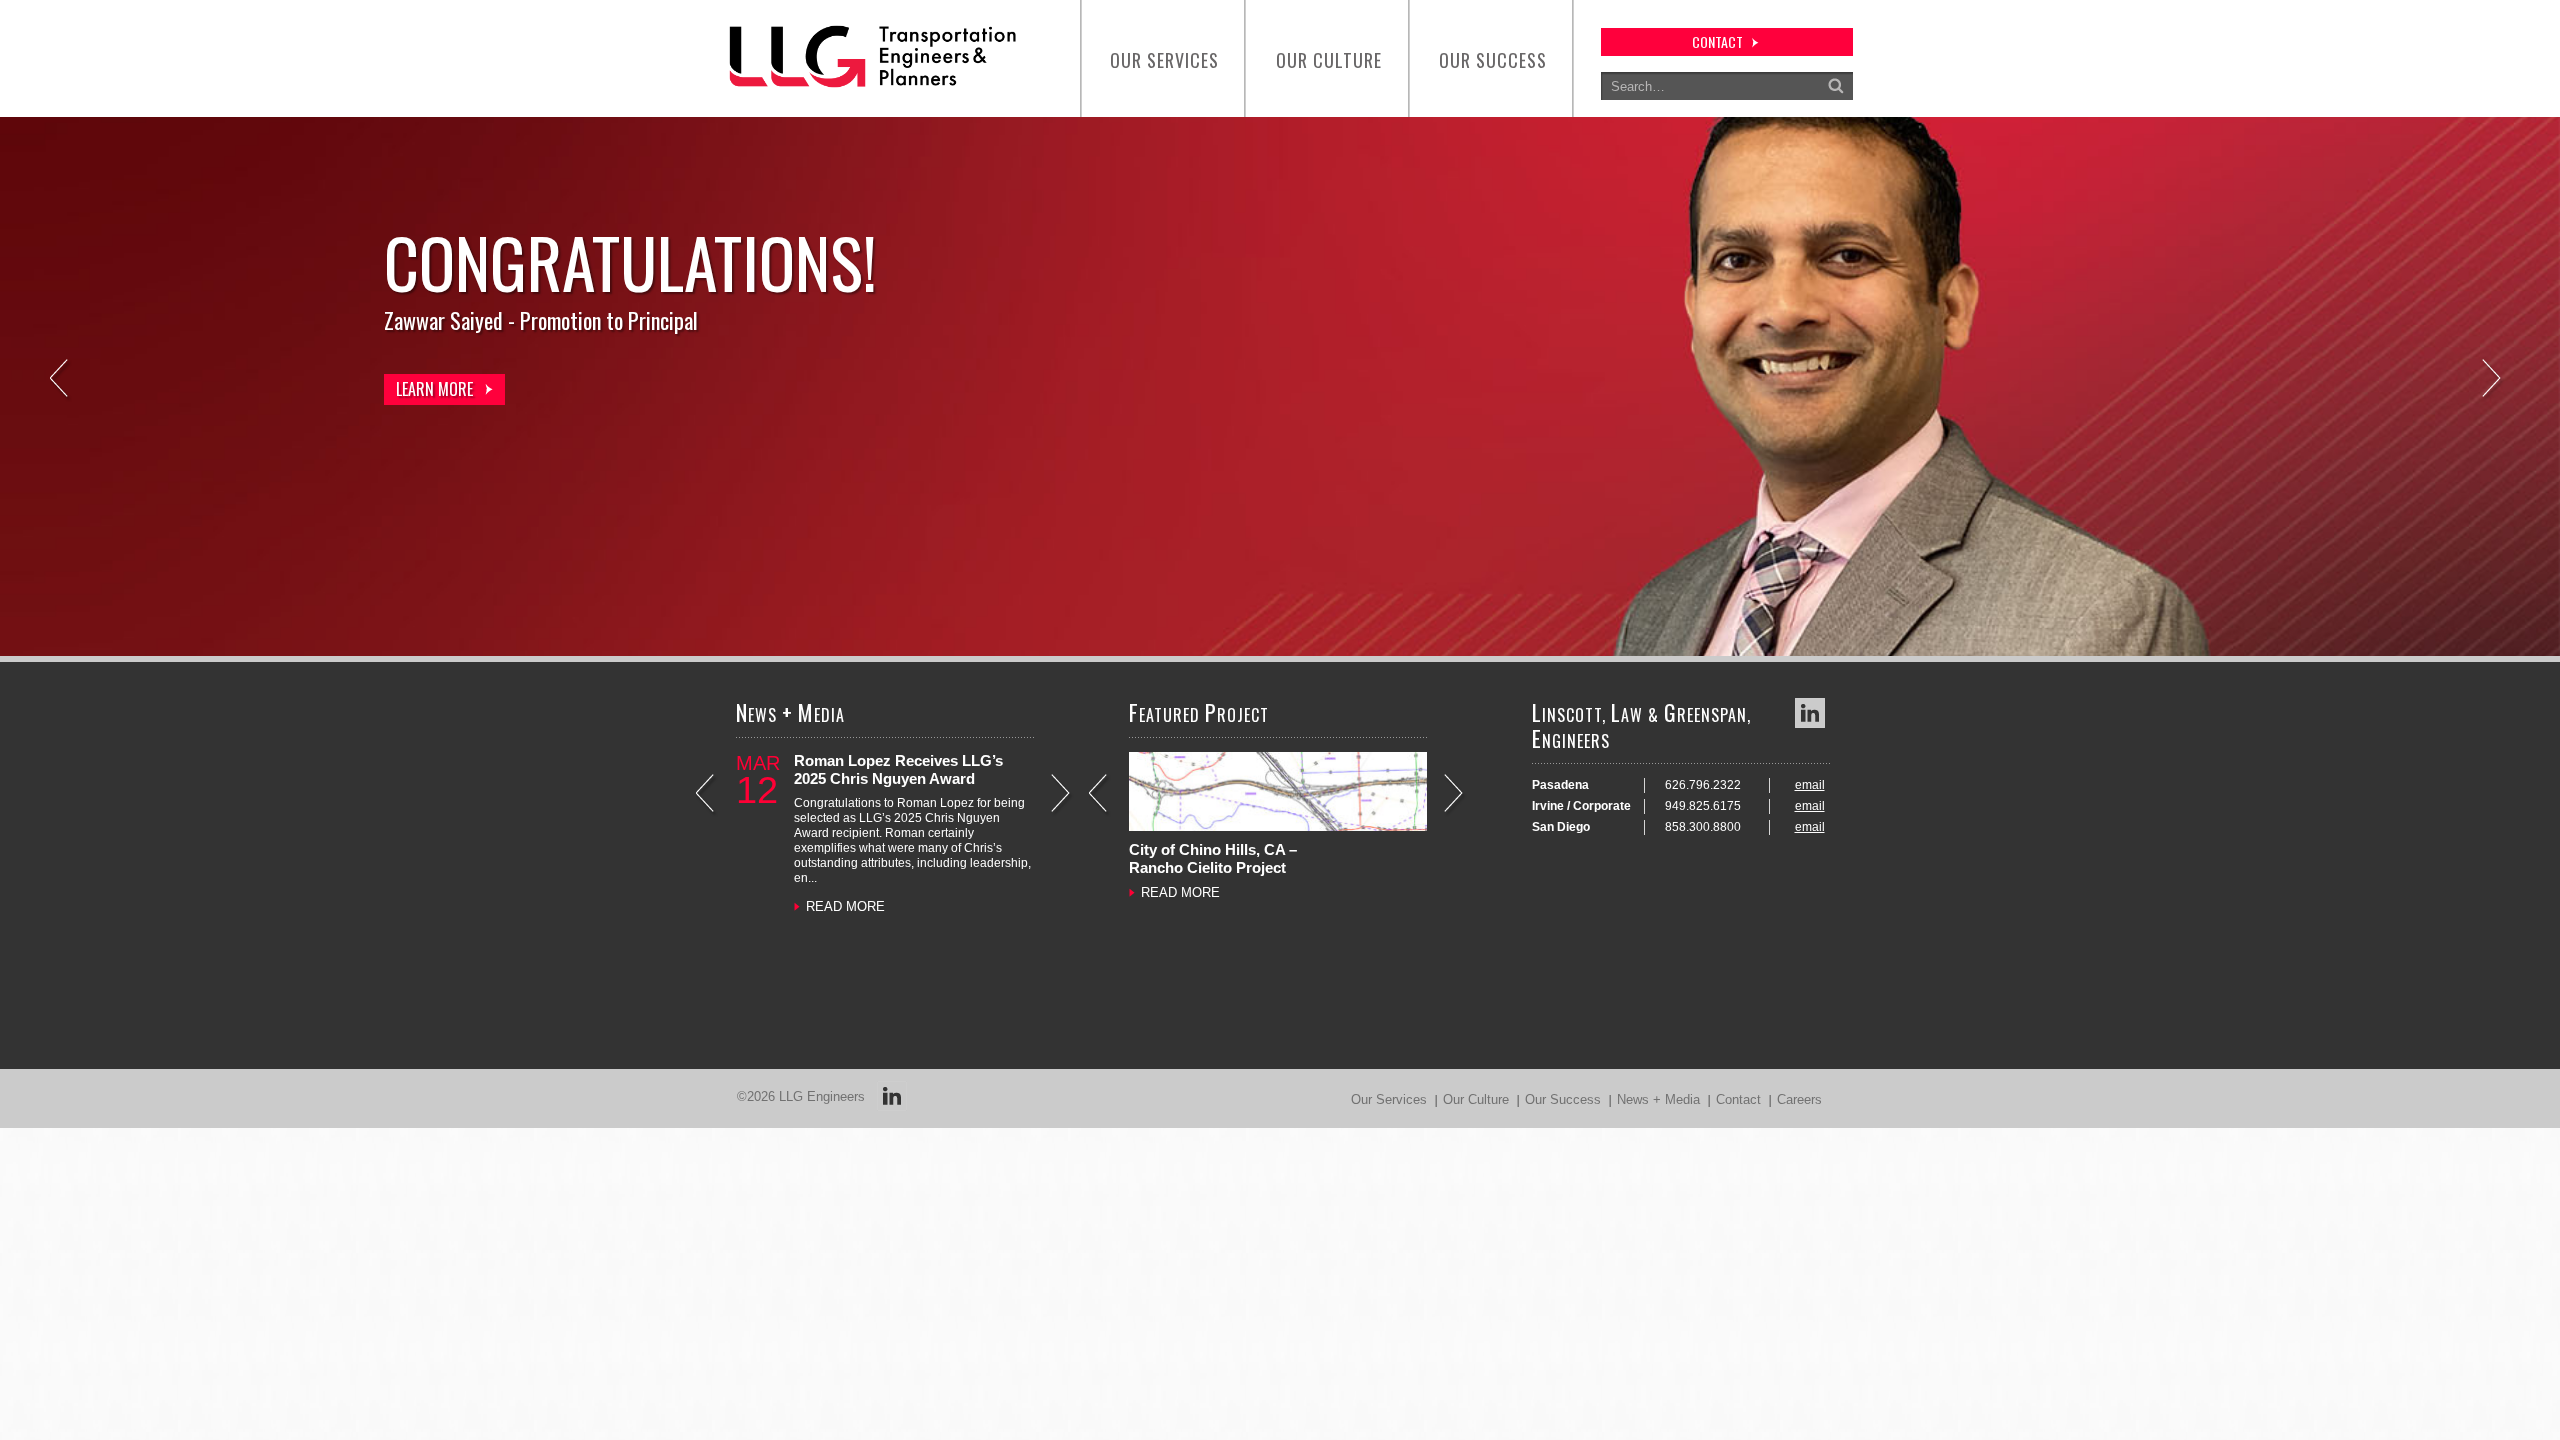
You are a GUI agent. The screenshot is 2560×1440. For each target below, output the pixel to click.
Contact (1738, 1099)
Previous (61, 380)
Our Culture (1329, 60)
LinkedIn (1810, 713)
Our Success (1493, 60)
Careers (1799, 1099)
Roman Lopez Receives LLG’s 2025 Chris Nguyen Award (898, 769)
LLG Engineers (822, 1096)
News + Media (1658, 1099)
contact (1717, 41)
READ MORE (845, 906)
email (1810, 785)
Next (2493, 380)
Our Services (1164, 60)
